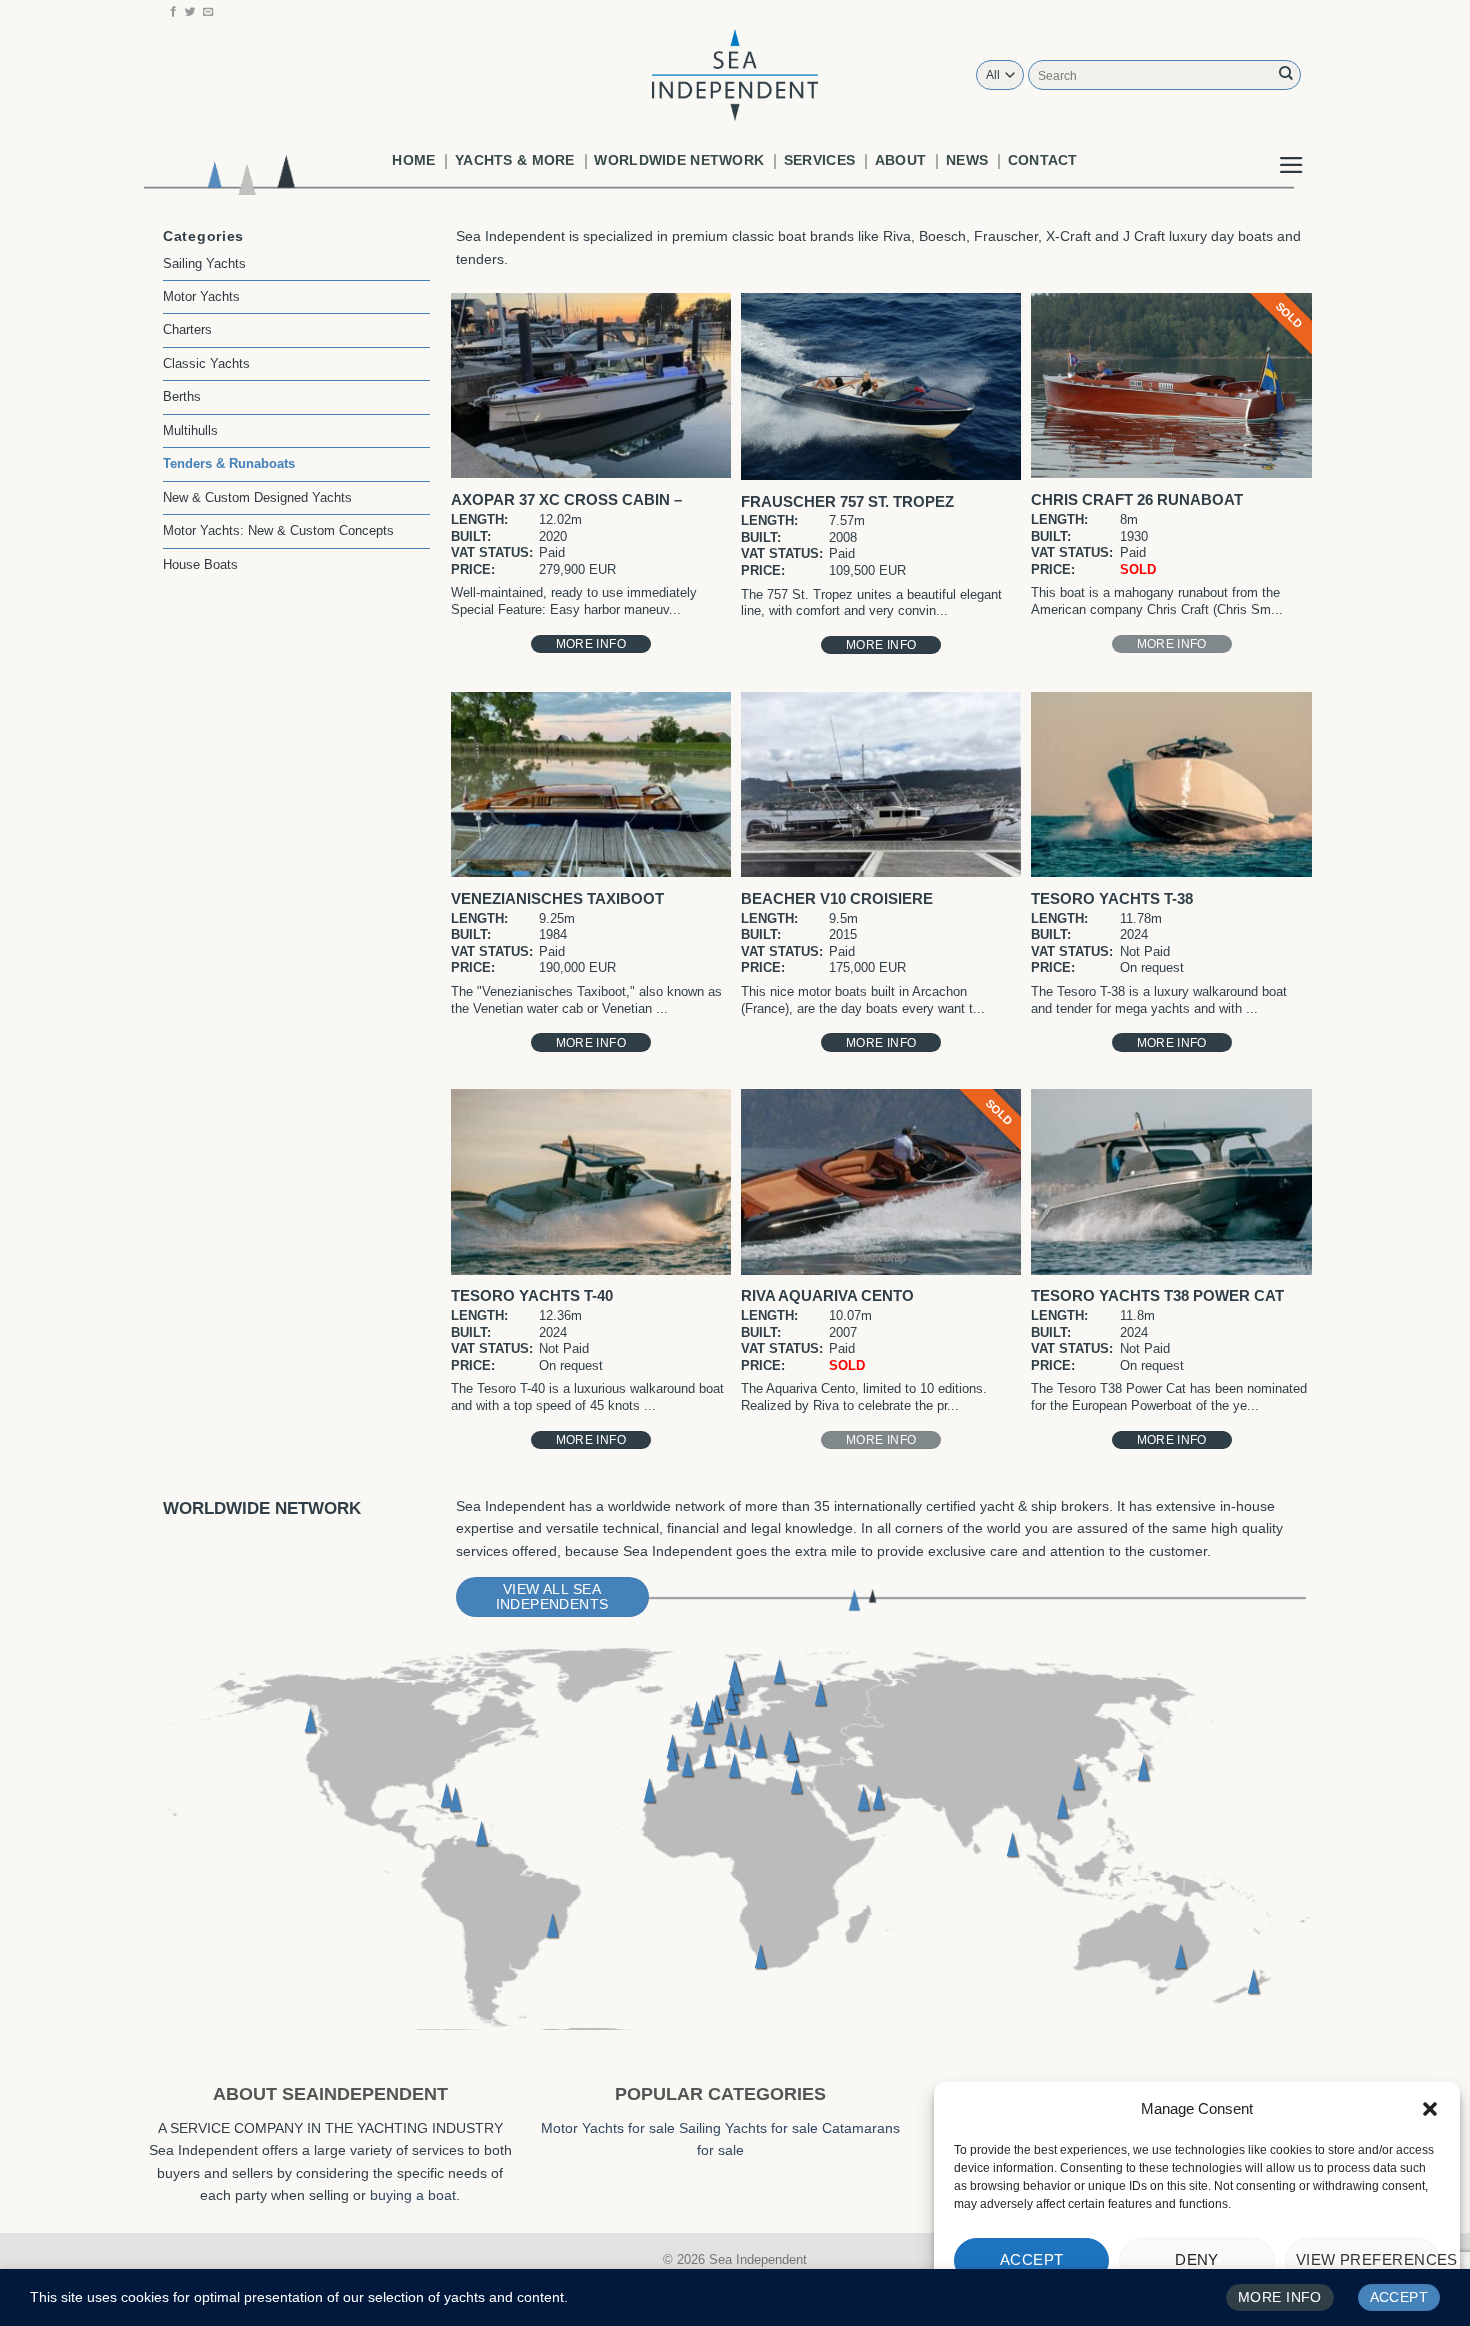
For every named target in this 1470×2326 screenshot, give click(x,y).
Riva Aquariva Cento (827, 1295)
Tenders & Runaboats (229, 463)
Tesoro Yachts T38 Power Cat (1157, 1295)
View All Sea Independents (552, 1597)
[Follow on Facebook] (173, 12)
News (967, 160)
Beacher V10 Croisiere (837, 898)
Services (819, 160)
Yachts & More (515, 160)
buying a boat (413, 2195)
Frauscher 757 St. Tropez (847, 501)
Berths (182, 396)
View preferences (1368, 2259)
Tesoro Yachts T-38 (1112, 898)
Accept (1032, 2259)
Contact (1043, 160)
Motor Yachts (201, 296)
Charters (187, 329)
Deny (1197, 2259)
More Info (591, 644)
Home (413, 160)
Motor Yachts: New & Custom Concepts (278, 530)
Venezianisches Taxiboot (557, 898)
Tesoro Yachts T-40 (532, 1295)
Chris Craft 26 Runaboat (1137, 499)
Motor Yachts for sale (608, 2128)
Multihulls (190, 430)
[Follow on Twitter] (190, 12)
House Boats (200, 564)
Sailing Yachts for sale (748, 2128)
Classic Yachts (206, 363)
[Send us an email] (208, 12)
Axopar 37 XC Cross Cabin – (566, 499)
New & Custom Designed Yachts (257, 497)
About (900, 160)
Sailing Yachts (204, 263)
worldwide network (679, 160)
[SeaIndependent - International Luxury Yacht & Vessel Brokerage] (735, 74)
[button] (1430, 2109)
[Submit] (1286, 74)
